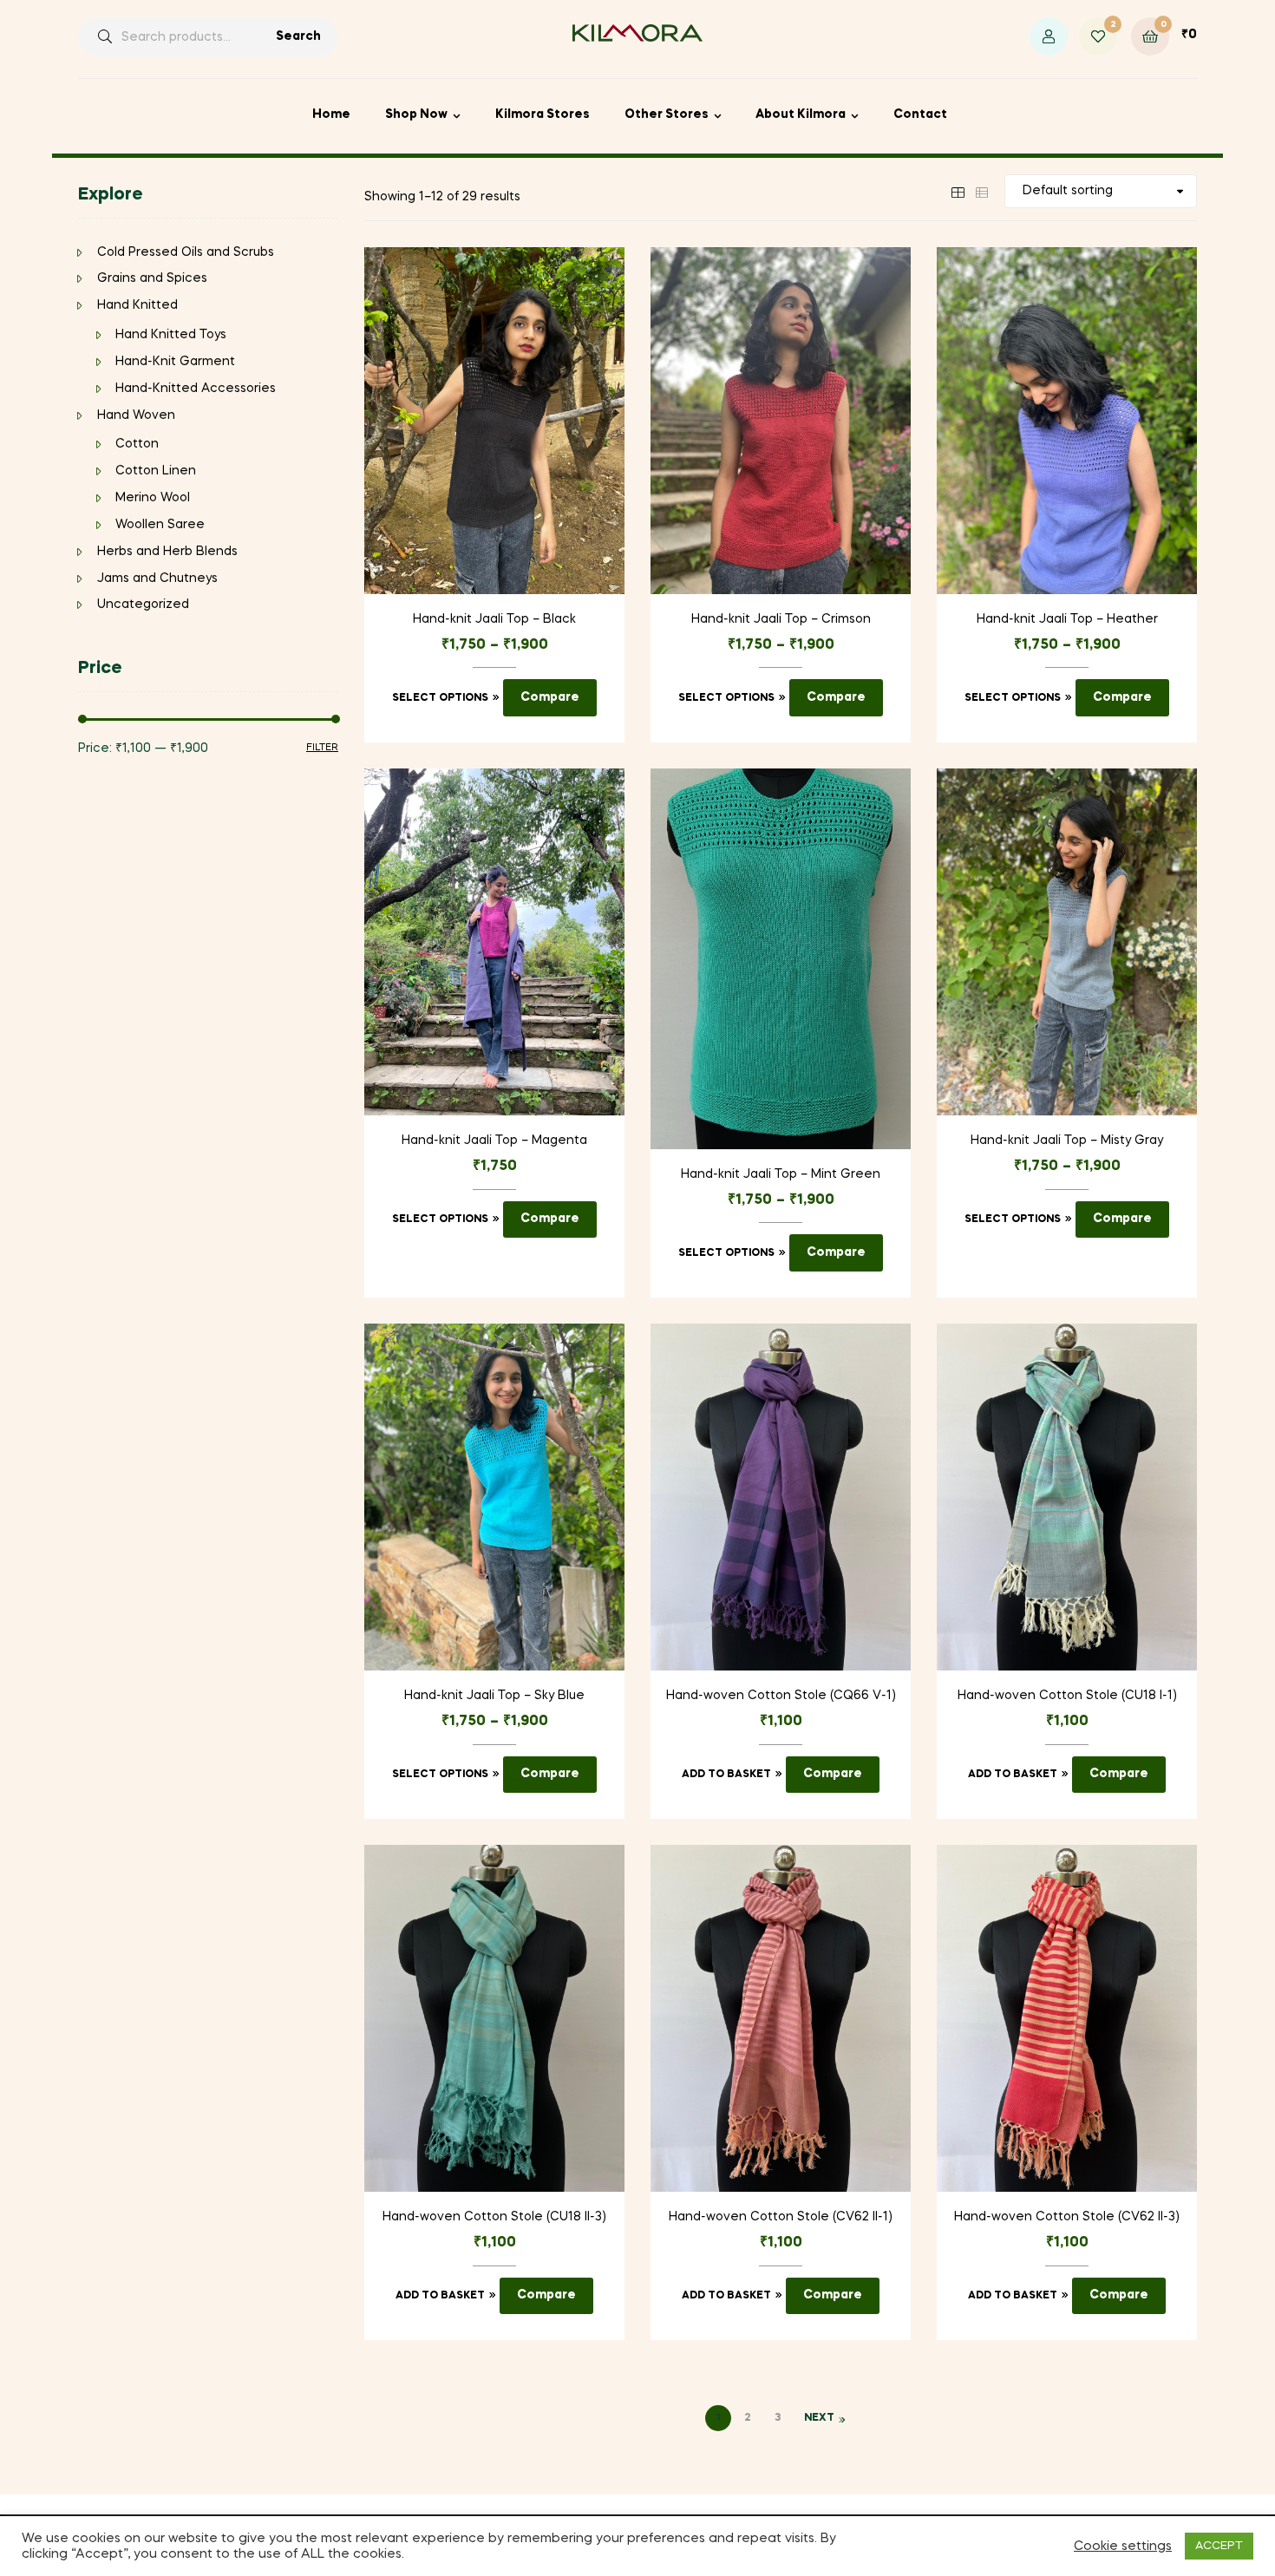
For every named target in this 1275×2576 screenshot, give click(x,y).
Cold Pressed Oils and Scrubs (186, 252)
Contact (920, 114)
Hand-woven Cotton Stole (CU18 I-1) (1067, 1696)
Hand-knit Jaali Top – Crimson (781, 619)
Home (331, 114)
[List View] (982, 191)
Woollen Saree (160, 525)
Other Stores (667, 114)
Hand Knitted (137, 305)
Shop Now (416, 114)
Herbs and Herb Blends (167, 552)
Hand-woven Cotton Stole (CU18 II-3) (494, 2217)
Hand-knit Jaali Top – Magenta (494, 1141)
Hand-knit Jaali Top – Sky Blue (494, 1696)
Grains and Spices (152, 278)
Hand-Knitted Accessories (196, 389)
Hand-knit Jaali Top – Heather (1067, 619)
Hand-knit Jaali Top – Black (494, 619)
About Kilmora (801, 114)
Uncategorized (143, 605)
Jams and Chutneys (157, 579)
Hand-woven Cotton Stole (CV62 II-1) (781, 2217)
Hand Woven (136, 415)
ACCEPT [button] (1219, 2546)
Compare (550, 697)
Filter (322, 748)
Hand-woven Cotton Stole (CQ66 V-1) (781, 1696)
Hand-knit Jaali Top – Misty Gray (1067, 1141)
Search (298, 36)
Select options (440, 698)
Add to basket (726, 1775)
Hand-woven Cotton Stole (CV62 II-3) (1067, 2217)
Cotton (137, 444)
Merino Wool (153, 498)
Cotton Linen (156, 471)
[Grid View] (958, 191)
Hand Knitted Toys (171, 335)
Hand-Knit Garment (175, 362)
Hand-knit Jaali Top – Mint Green (781, 1174)
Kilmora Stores (543, 114)
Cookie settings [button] (1123, 2547)
